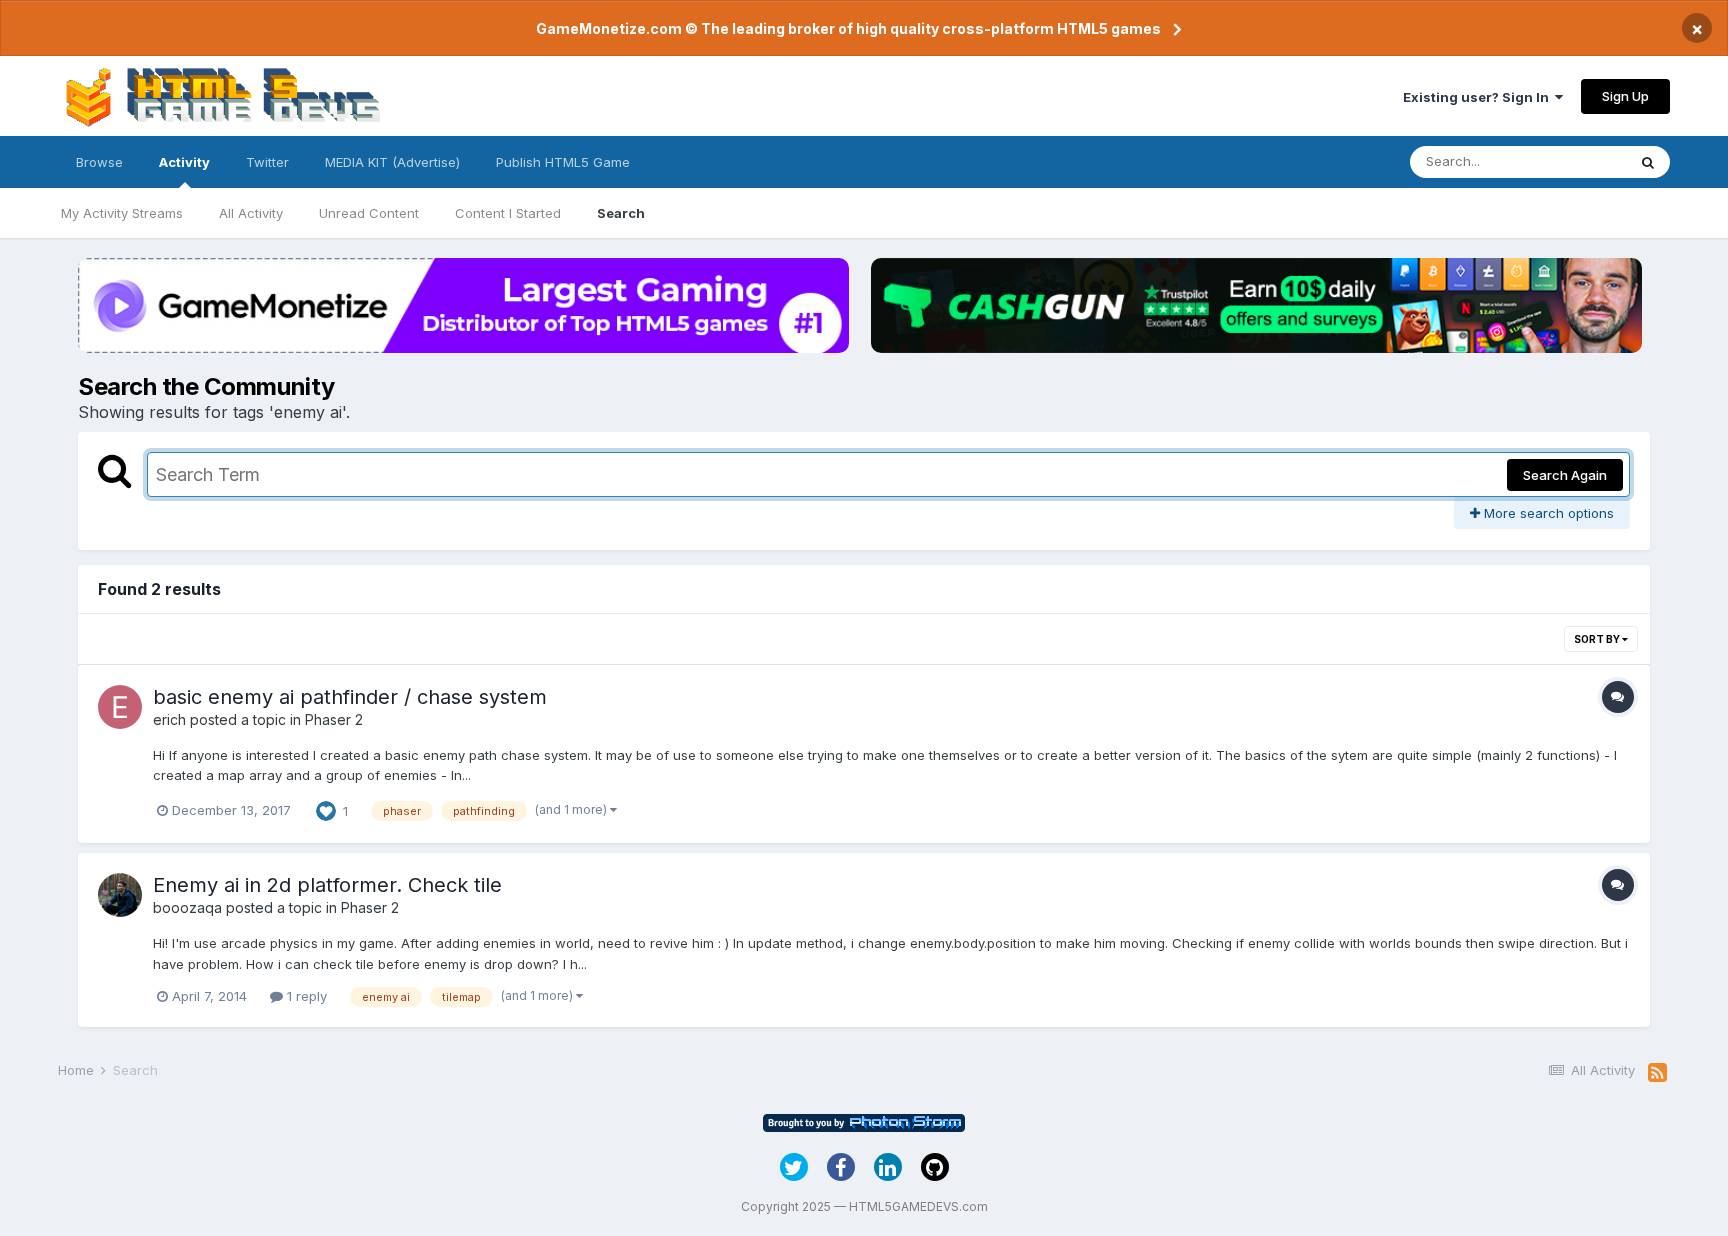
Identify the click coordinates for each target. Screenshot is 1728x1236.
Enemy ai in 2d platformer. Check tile (327, 885)
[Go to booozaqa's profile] (120, 895)
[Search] (1648, 162)
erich (169, 719)
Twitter (267, 162)
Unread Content (369, 213)
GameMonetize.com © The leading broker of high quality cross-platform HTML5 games (848, 28)
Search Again (1565, 475)
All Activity (251, 213)
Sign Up (1625, 96)
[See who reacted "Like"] (326, 809)
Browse (99, 162)
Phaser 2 (334, 719)
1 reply (305, 996)
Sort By (1598, 639)
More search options (1547, 513)
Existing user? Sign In (1479, 97)
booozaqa (187, 907)
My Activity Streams (122, 213)
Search (621, 213)
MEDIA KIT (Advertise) (392, 162)
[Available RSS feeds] (1657, 1073)
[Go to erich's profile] (120, 707)
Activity (184, 162)
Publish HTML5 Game (563, 162)
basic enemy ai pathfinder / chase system (350, 697)
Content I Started (508, 213)
